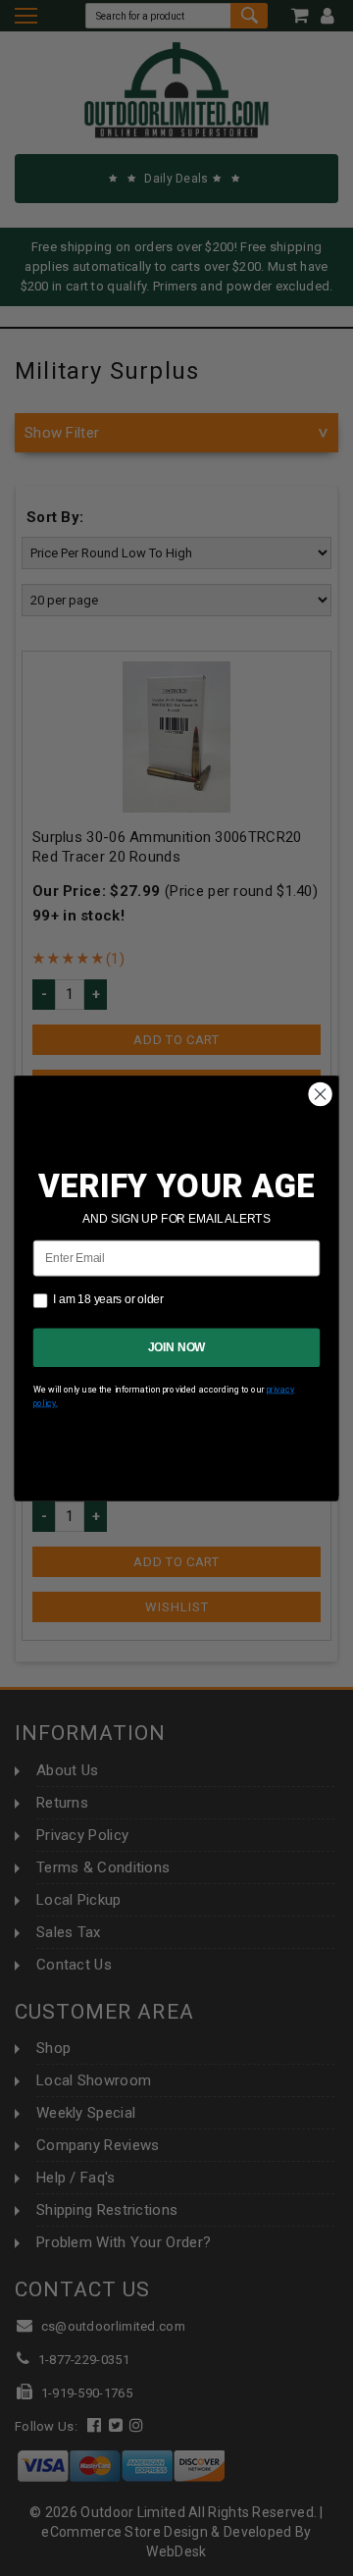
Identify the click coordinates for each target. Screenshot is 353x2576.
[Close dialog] (321, 1094)
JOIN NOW (177, 1346)
